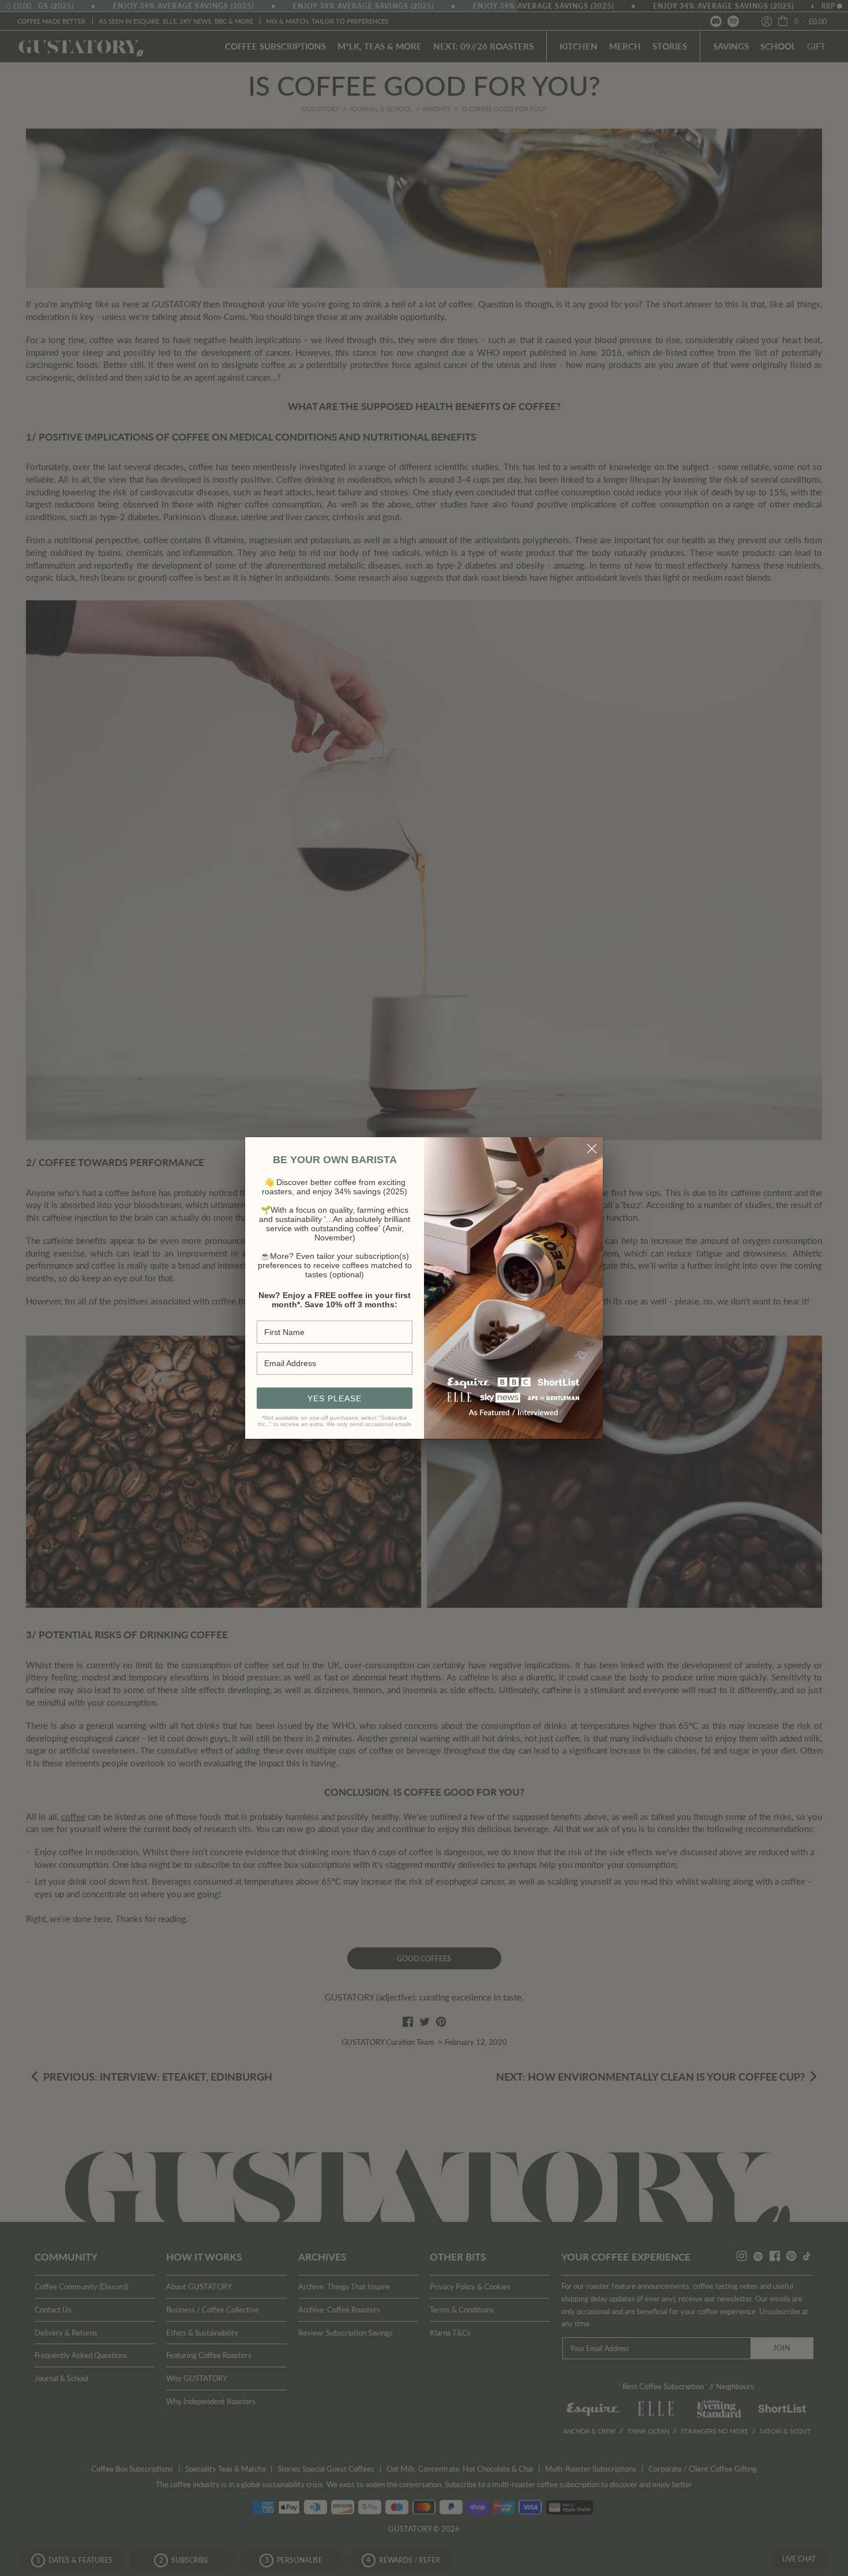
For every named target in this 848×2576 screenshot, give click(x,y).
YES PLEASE (335, 1398)
